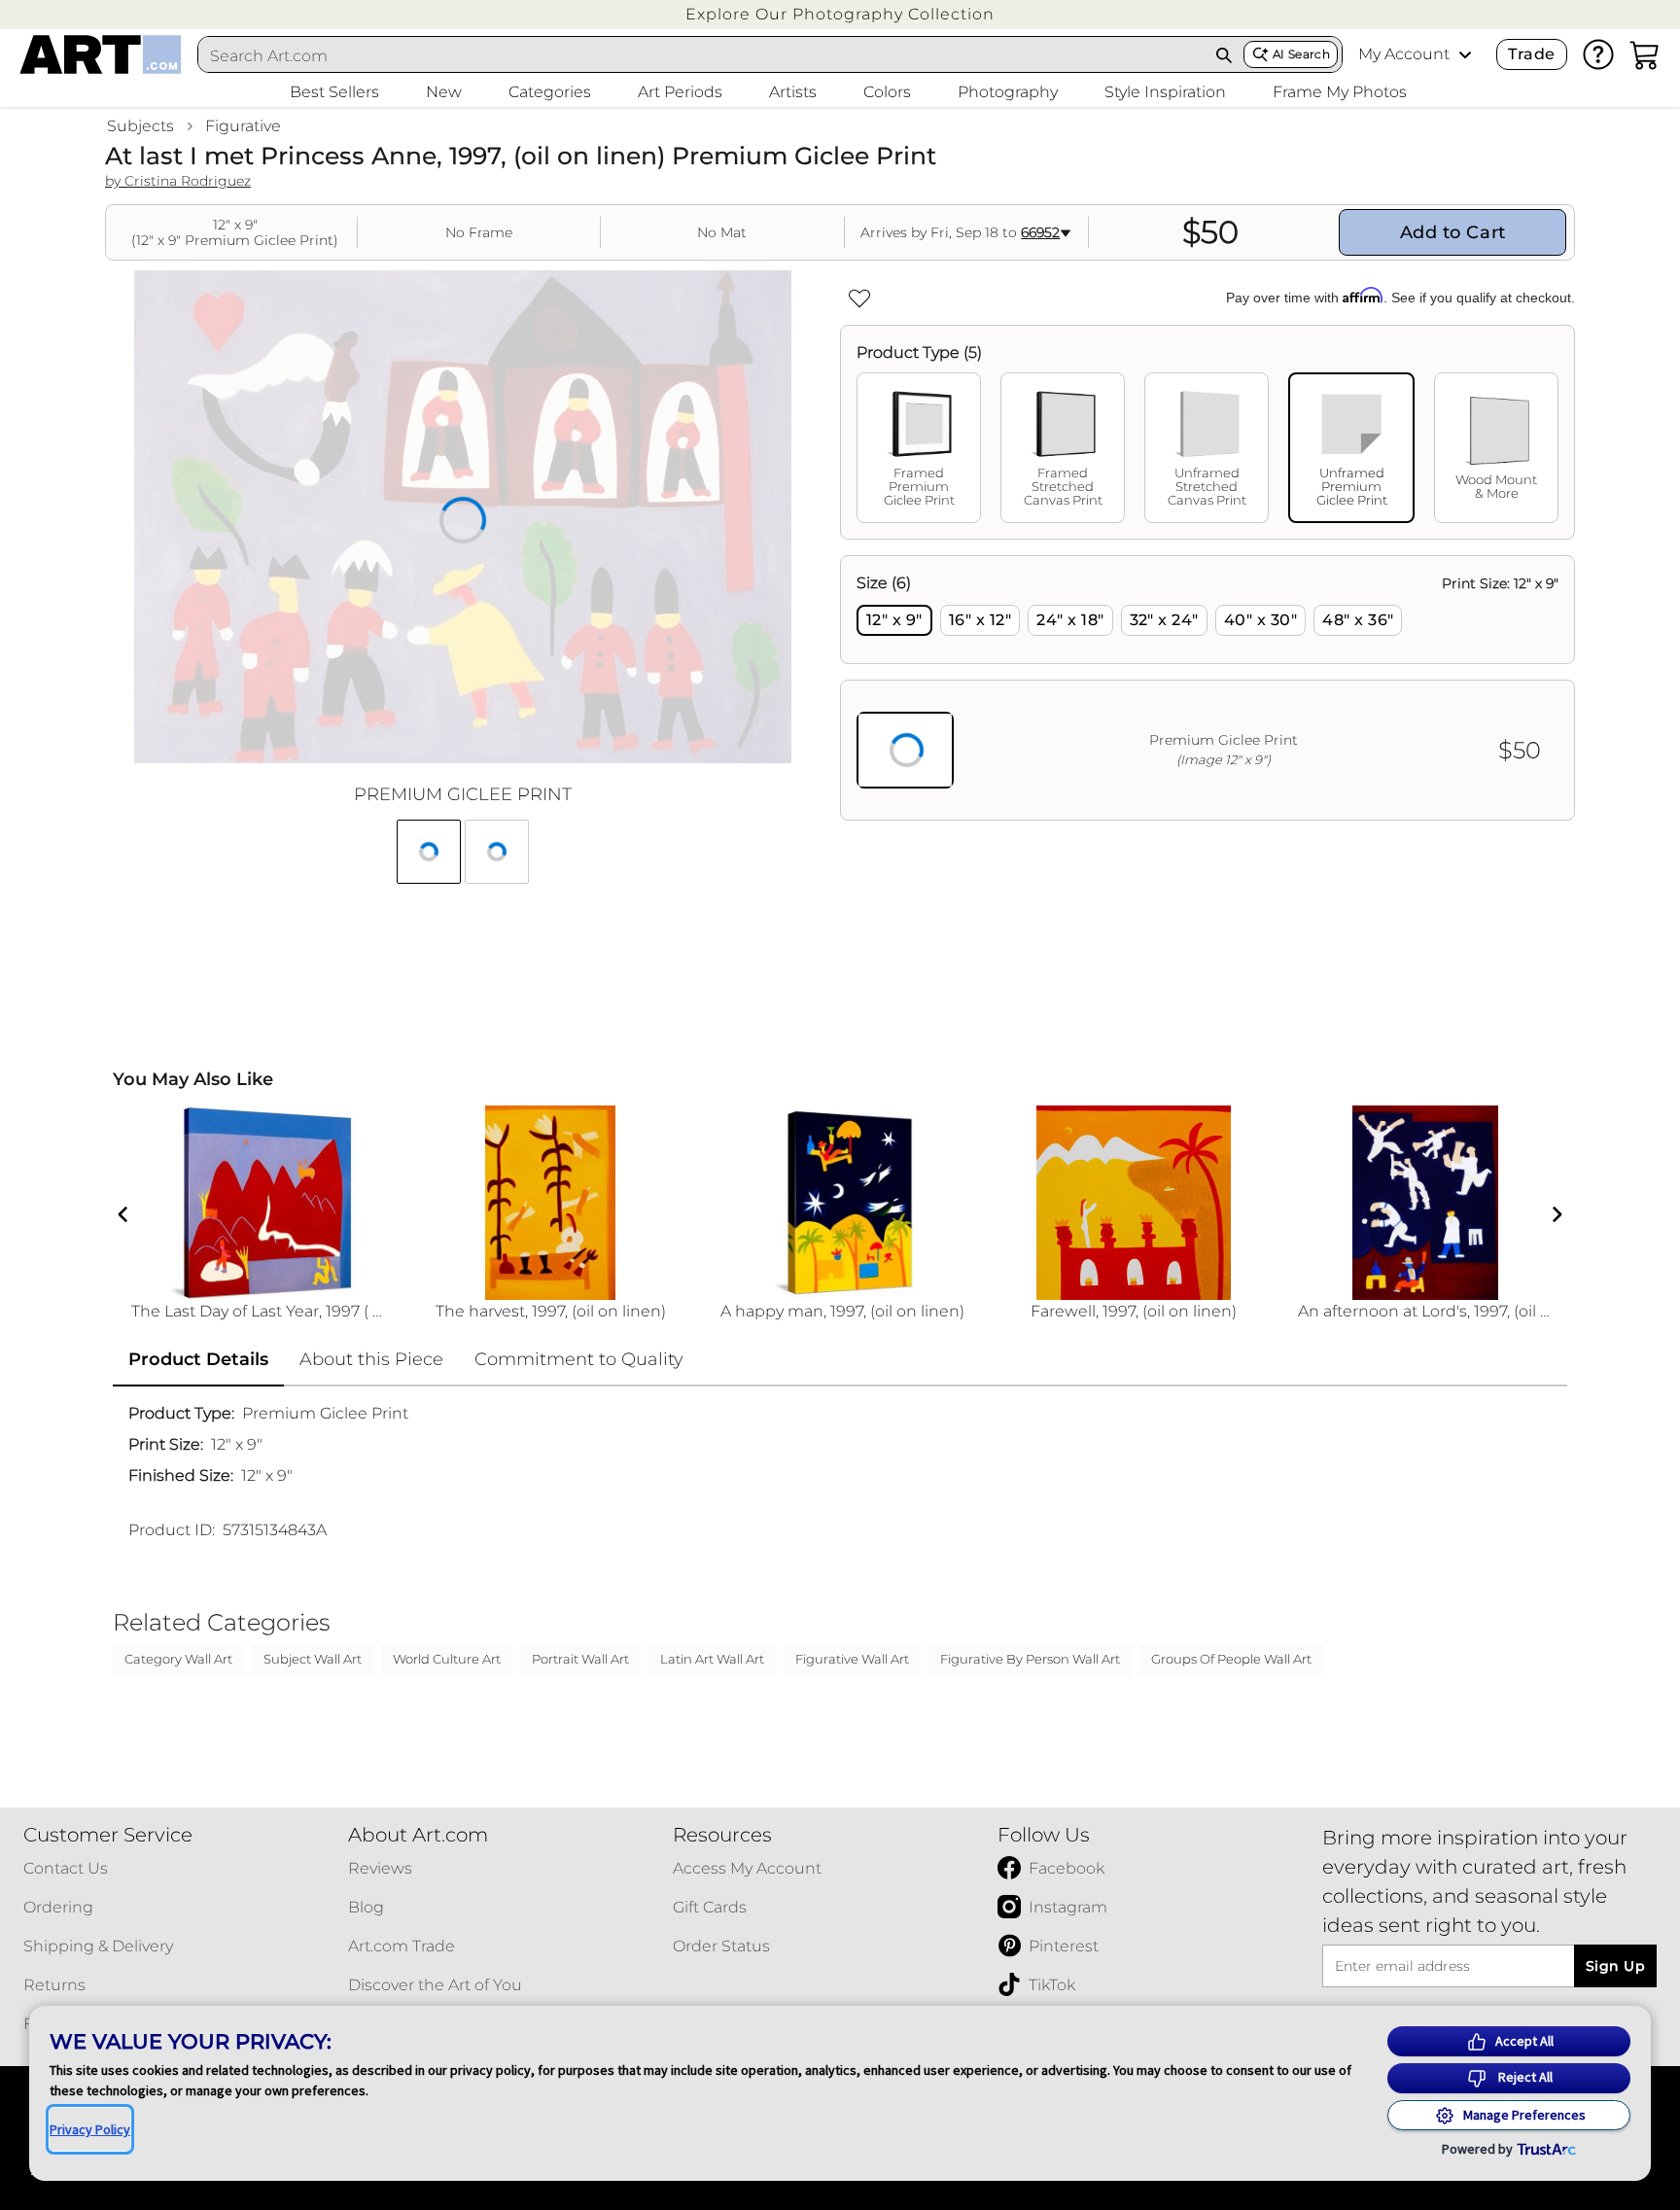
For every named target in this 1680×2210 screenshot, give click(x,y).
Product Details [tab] (198, 1359)
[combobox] (702, 55)
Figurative (243, 126)
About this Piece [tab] (371, 1359)
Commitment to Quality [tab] (579, 1359)
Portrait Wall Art (580, 1659)
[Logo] (101, 54)
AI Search (1301, 54)
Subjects (140, 126)
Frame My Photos (1340, 92)
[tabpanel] (1207, 688)
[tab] (919, 448)
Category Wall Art (178, 1659)
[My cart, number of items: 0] (1645, 54)
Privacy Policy (90, 2129)
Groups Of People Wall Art (1231, 1659)
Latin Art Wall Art (712, 1659)
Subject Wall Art (313, 1659)
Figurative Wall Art (852, 1659)
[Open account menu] (1465, 54)
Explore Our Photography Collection (840, 14)
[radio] (894, 620)
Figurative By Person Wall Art (1030, 1659)
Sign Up (1615, 1966)
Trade (1531, 54)
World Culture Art (447, 1659)
